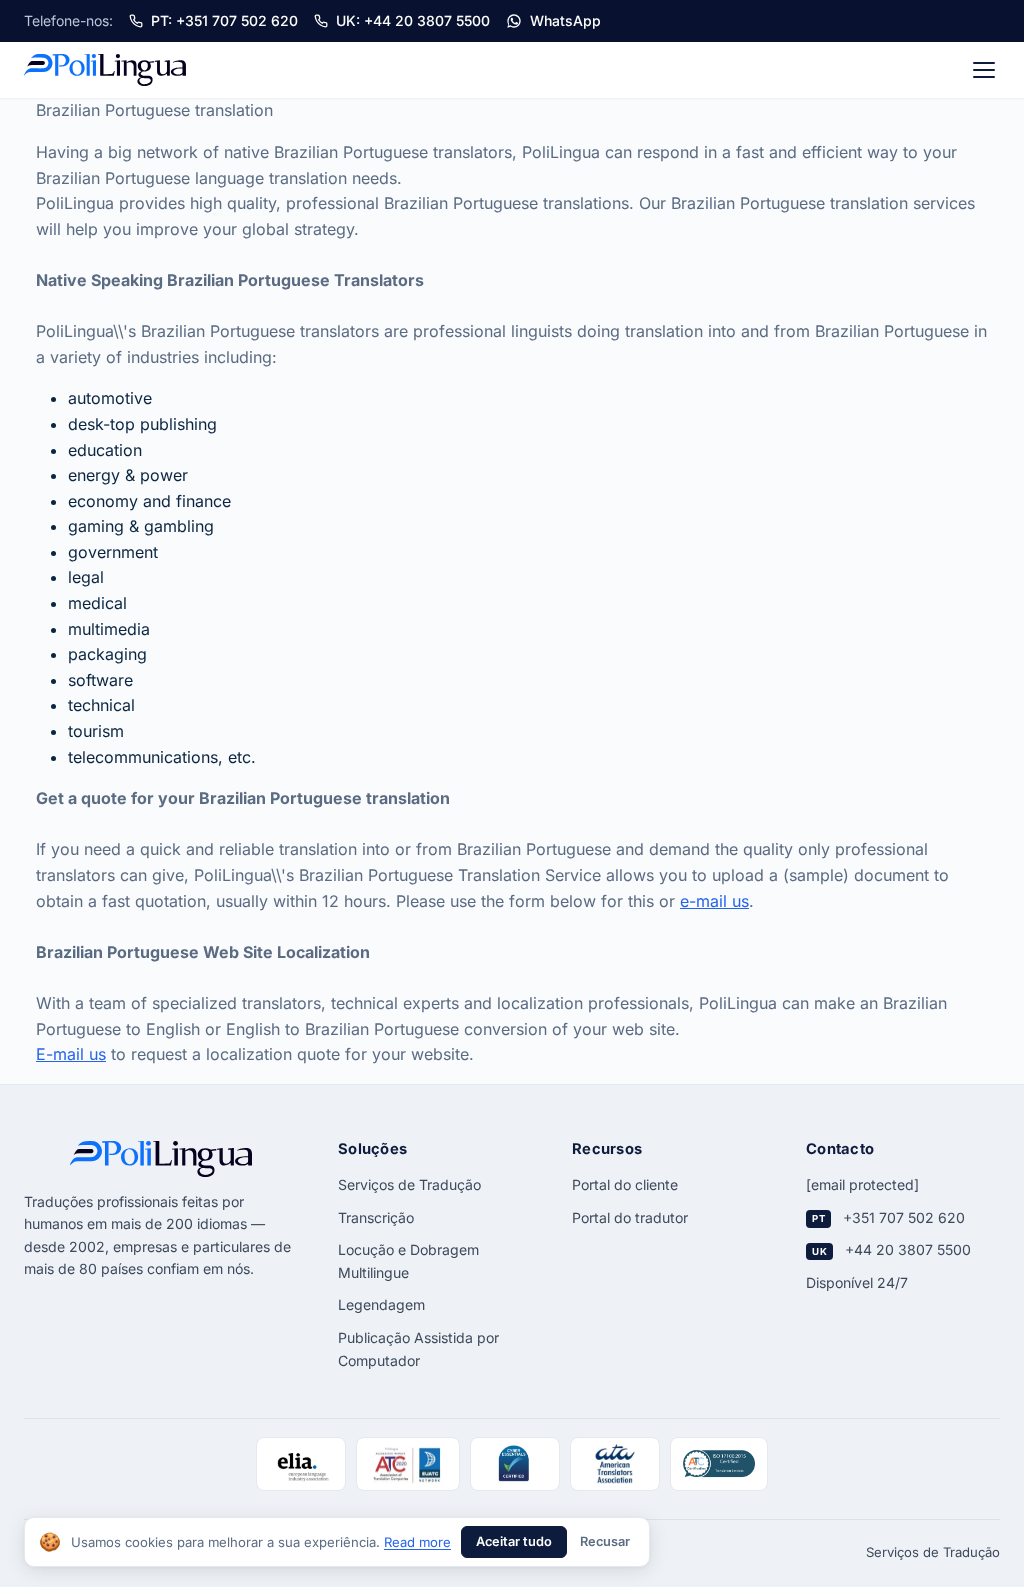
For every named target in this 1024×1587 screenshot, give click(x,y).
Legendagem (381, 1304)
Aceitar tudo (514, 1541)
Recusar (605, 1541)
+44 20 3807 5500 (908, 1249)
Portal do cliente (625, 1184)
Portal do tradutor (630, 1217)
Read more (417, 1542)
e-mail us (714, 901)
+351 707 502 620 (904, 1217)
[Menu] (984, 70)
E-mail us (71, 1054)
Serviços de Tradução (409, 1184)
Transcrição (376, 1217)
